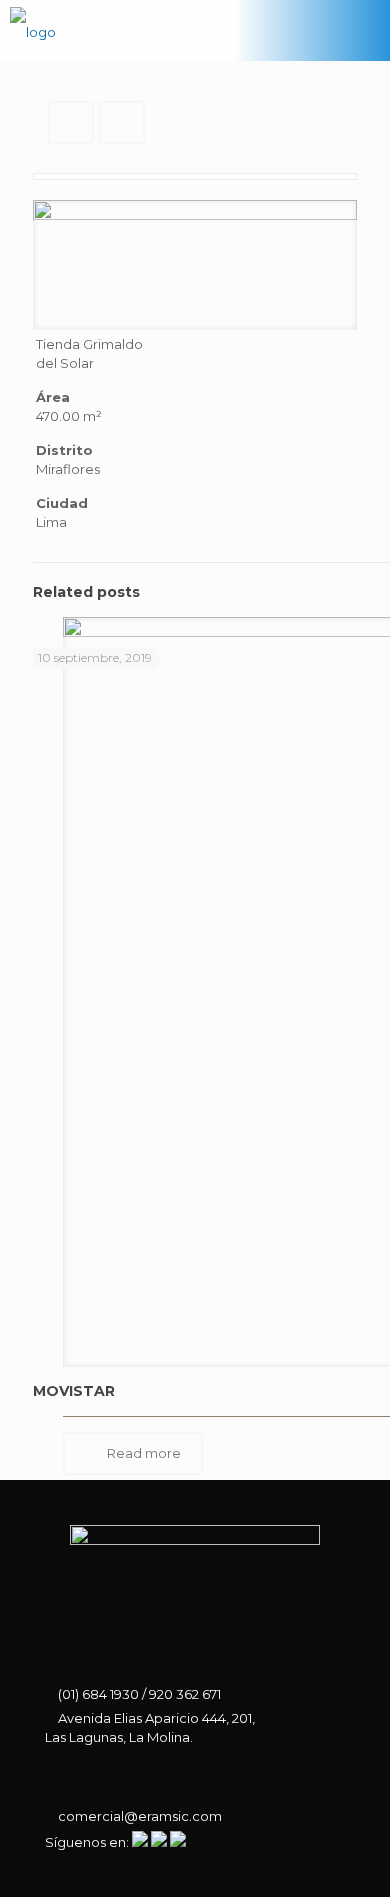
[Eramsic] (33, 30)
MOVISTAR (74, 1391)
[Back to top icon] (347, 1854)
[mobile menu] (363, 30)
